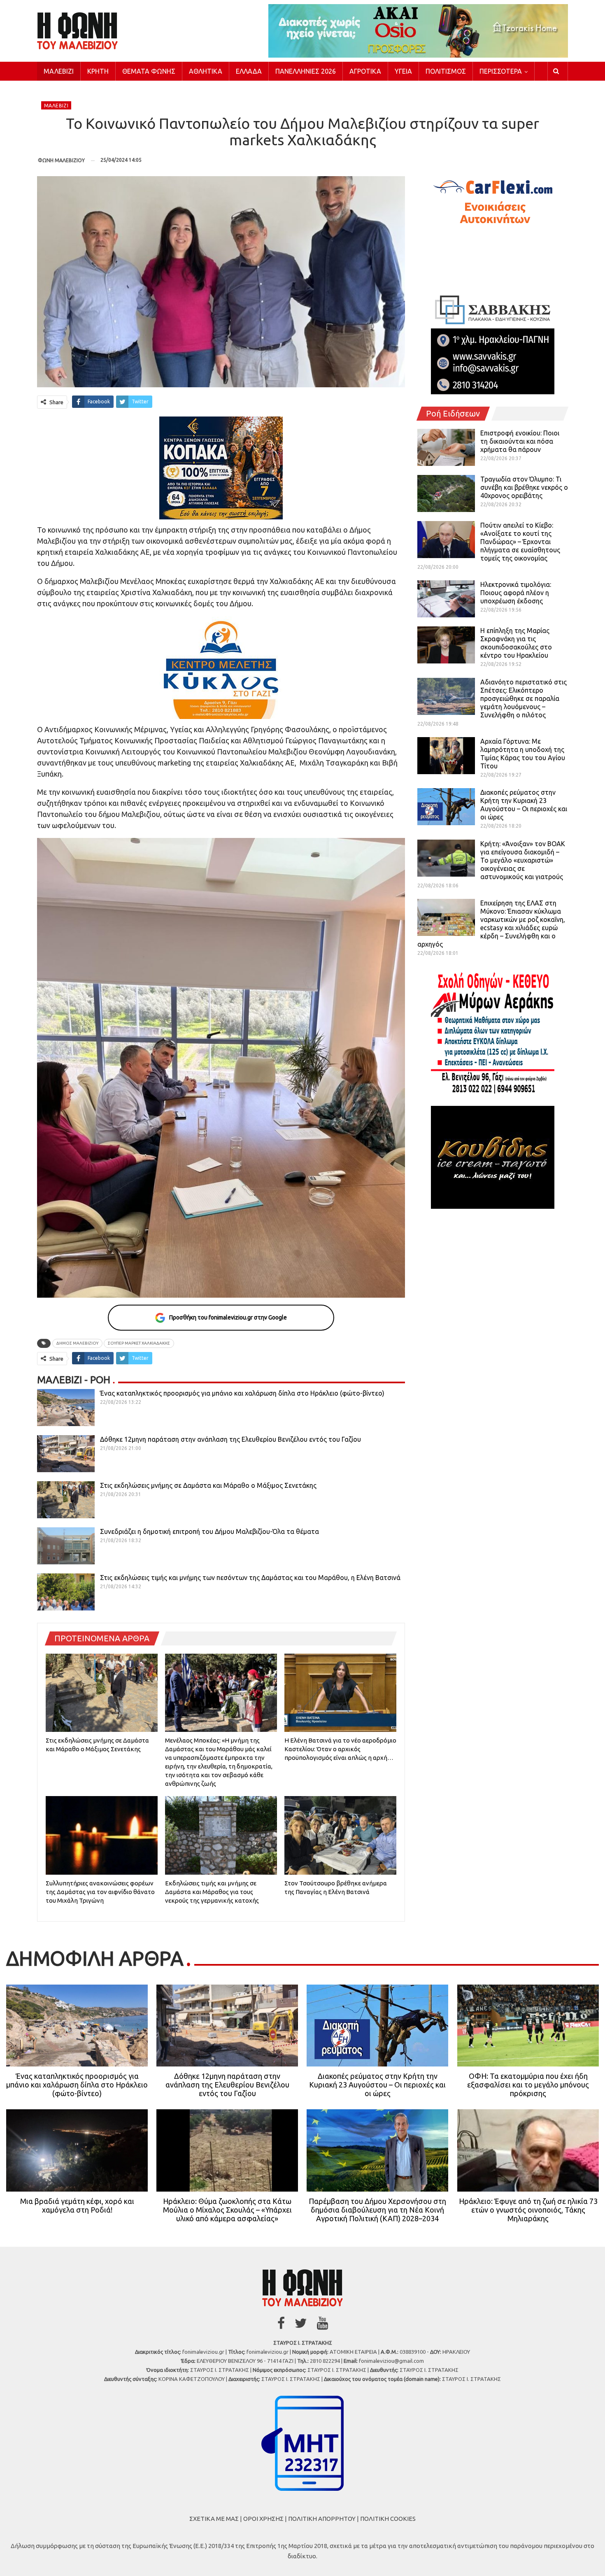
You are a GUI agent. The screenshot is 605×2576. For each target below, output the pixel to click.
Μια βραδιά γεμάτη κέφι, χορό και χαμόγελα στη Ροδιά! (77, 2205)
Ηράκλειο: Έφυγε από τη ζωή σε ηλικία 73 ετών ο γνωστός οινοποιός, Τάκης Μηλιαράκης (528, 2210)
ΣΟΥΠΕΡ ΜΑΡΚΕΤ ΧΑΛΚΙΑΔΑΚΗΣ (139, 1343)
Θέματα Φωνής (149, 71)
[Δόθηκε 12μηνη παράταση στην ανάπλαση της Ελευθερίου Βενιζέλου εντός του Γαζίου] (66, 1454)
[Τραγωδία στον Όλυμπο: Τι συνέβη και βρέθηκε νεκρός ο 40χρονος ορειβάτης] (446, 493)
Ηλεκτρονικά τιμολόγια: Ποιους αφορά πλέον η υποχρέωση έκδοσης (516, 593)
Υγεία (403, 71)
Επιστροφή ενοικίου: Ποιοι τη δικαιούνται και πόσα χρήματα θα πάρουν (520, 441)
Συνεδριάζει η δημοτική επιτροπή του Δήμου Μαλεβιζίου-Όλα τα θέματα (209, 1531)
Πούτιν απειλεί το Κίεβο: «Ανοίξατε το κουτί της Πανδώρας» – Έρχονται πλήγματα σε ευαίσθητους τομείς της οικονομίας (520, 542)
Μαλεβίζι (59, 71)
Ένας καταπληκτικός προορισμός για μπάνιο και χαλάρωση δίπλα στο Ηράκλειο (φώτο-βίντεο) (242, 1393)
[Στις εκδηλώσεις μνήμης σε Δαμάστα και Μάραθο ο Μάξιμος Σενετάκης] (66, 1500)
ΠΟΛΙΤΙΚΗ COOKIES (388, 2519)
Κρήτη (98, 71)
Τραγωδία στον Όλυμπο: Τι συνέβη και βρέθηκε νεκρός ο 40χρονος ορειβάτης (524, 487)
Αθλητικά (206, 71)
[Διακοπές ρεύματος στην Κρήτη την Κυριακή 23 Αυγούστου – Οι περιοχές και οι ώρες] (446, 807)
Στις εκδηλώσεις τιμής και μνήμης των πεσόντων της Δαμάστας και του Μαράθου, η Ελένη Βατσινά (250, 1578)
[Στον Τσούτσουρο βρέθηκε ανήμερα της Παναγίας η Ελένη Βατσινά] (340, 1835)
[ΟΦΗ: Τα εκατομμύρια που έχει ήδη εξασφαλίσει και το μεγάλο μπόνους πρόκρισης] (528, 2026)
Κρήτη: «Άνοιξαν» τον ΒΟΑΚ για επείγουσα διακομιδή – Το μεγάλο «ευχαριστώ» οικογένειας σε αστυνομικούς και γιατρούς (523, 860)
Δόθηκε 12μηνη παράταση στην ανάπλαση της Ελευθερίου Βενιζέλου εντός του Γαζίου (230, 1439)
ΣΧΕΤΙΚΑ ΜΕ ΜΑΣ (214, 2519)
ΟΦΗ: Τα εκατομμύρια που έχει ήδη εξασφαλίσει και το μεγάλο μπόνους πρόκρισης (528, 2085)
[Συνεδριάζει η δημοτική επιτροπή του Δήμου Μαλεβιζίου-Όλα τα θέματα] (66, 1546)
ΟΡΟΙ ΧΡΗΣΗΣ (263, 2519)
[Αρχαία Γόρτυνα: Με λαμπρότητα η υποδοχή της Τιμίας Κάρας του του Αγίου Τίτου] (446, 756)
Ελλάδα (249, 71)
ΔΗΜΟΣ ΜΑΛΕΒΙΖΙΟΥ (77, 1343)
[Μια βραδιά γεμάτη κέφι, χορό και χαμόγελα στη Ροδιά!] (77, 2150)
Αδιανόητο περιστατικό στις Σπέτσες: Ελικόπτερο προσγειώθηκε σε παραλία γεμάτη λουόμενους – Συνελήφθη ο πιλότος (524, 698)
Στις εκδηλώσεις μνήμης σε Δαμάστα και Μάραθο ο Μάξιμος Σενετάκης (208, 1485)
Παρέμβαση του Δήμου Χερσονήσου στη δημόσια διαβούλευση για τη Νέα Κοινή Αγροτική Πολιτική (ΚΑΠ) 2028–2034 (377, 2210)
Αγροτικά (365, 71)
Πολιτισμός (446, 71)
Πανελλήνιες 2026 (306, 71)
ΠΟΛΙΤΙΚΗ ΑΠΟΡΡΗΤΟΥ (322, 2519)
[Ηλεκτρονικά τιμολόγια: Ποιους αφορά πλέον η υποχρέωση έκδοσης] (446, 599)
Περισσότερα (501, 71)
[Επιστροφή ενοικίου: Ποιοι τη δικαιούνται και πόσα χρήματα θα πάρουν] (446, 447)
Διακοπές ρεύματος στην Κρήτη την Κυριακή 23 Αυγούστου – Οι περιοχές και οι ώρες (377, 2085)
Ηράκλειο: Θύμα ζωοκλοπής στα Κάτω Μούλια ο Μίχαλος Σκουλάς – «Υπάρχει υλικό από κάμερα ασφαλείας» (227, 2210)
